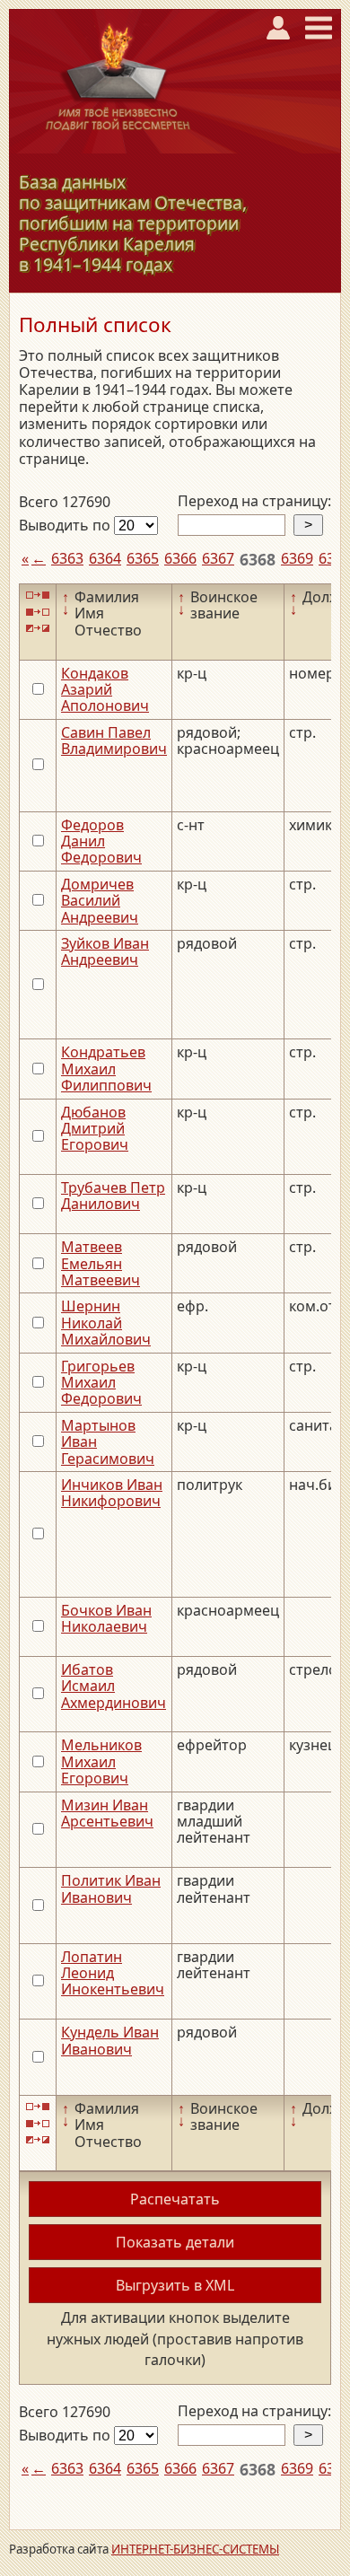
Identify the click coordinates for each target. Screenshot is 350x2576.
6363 (67, 558)
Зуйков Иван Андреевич (105, 951)
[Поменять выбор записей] (38, 629)
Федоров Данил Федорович (101, 841)
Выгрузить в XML (175, 2285)
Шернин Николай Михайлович (106, 1323)
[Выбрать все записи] (38, 596)
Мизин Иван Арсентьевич (107, 1813)
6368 (258, 559)
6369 (297, 558)
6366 (180, 558)
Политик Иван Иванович (111, 1888)
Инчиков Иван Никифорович (112, 1493)
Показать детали (175, 2242)
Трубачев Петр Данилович (113, 1196)
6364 (105, 558)
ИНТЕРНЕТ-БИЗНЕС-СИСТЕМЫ (195, 2549)
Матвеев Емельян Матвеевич (101, 1263)
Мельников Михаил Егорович (101, 1761)
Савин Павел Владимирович (114, 740)
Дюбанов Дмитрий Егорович (95, 1129)
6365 (143, 558)
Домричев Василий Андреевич (100, 901)
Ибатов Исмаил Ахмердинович (114, 1686)
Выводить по (66, 525)
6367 (218, 558)
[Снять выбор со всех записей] (38, 612)
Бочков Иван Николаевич (106, 1618)
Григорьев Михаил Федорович (101, 1383)
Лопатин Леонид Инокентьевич (113, 1973)
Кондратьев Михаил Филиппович (106, 1069)
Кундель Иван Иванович (110, 2040)
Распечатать (175, 2199)
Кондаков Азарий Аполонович (105, 690)
